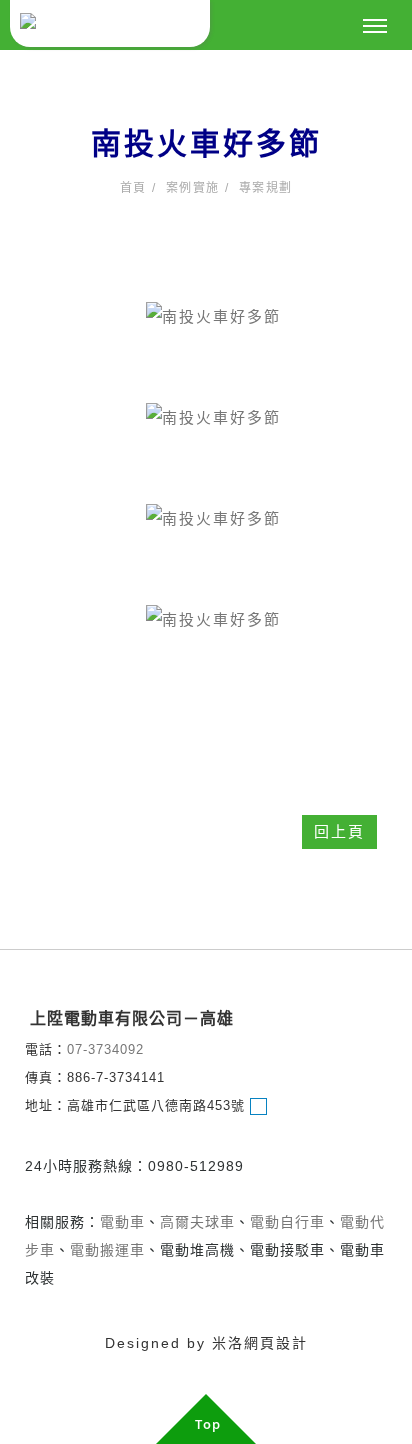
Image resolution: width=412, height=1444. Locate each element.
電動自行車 (287, 1222)
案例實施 (193, 188)
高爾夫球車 (197, 1222)
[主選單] (375, 27)
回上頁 (339, 831)
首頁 (133, 188)
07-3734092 (105, 1049)
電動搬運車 (107, 1250)
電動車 (122, 1222)
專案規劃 (266, 188)
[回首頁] (110, 23)
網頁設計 (276, 1343)
